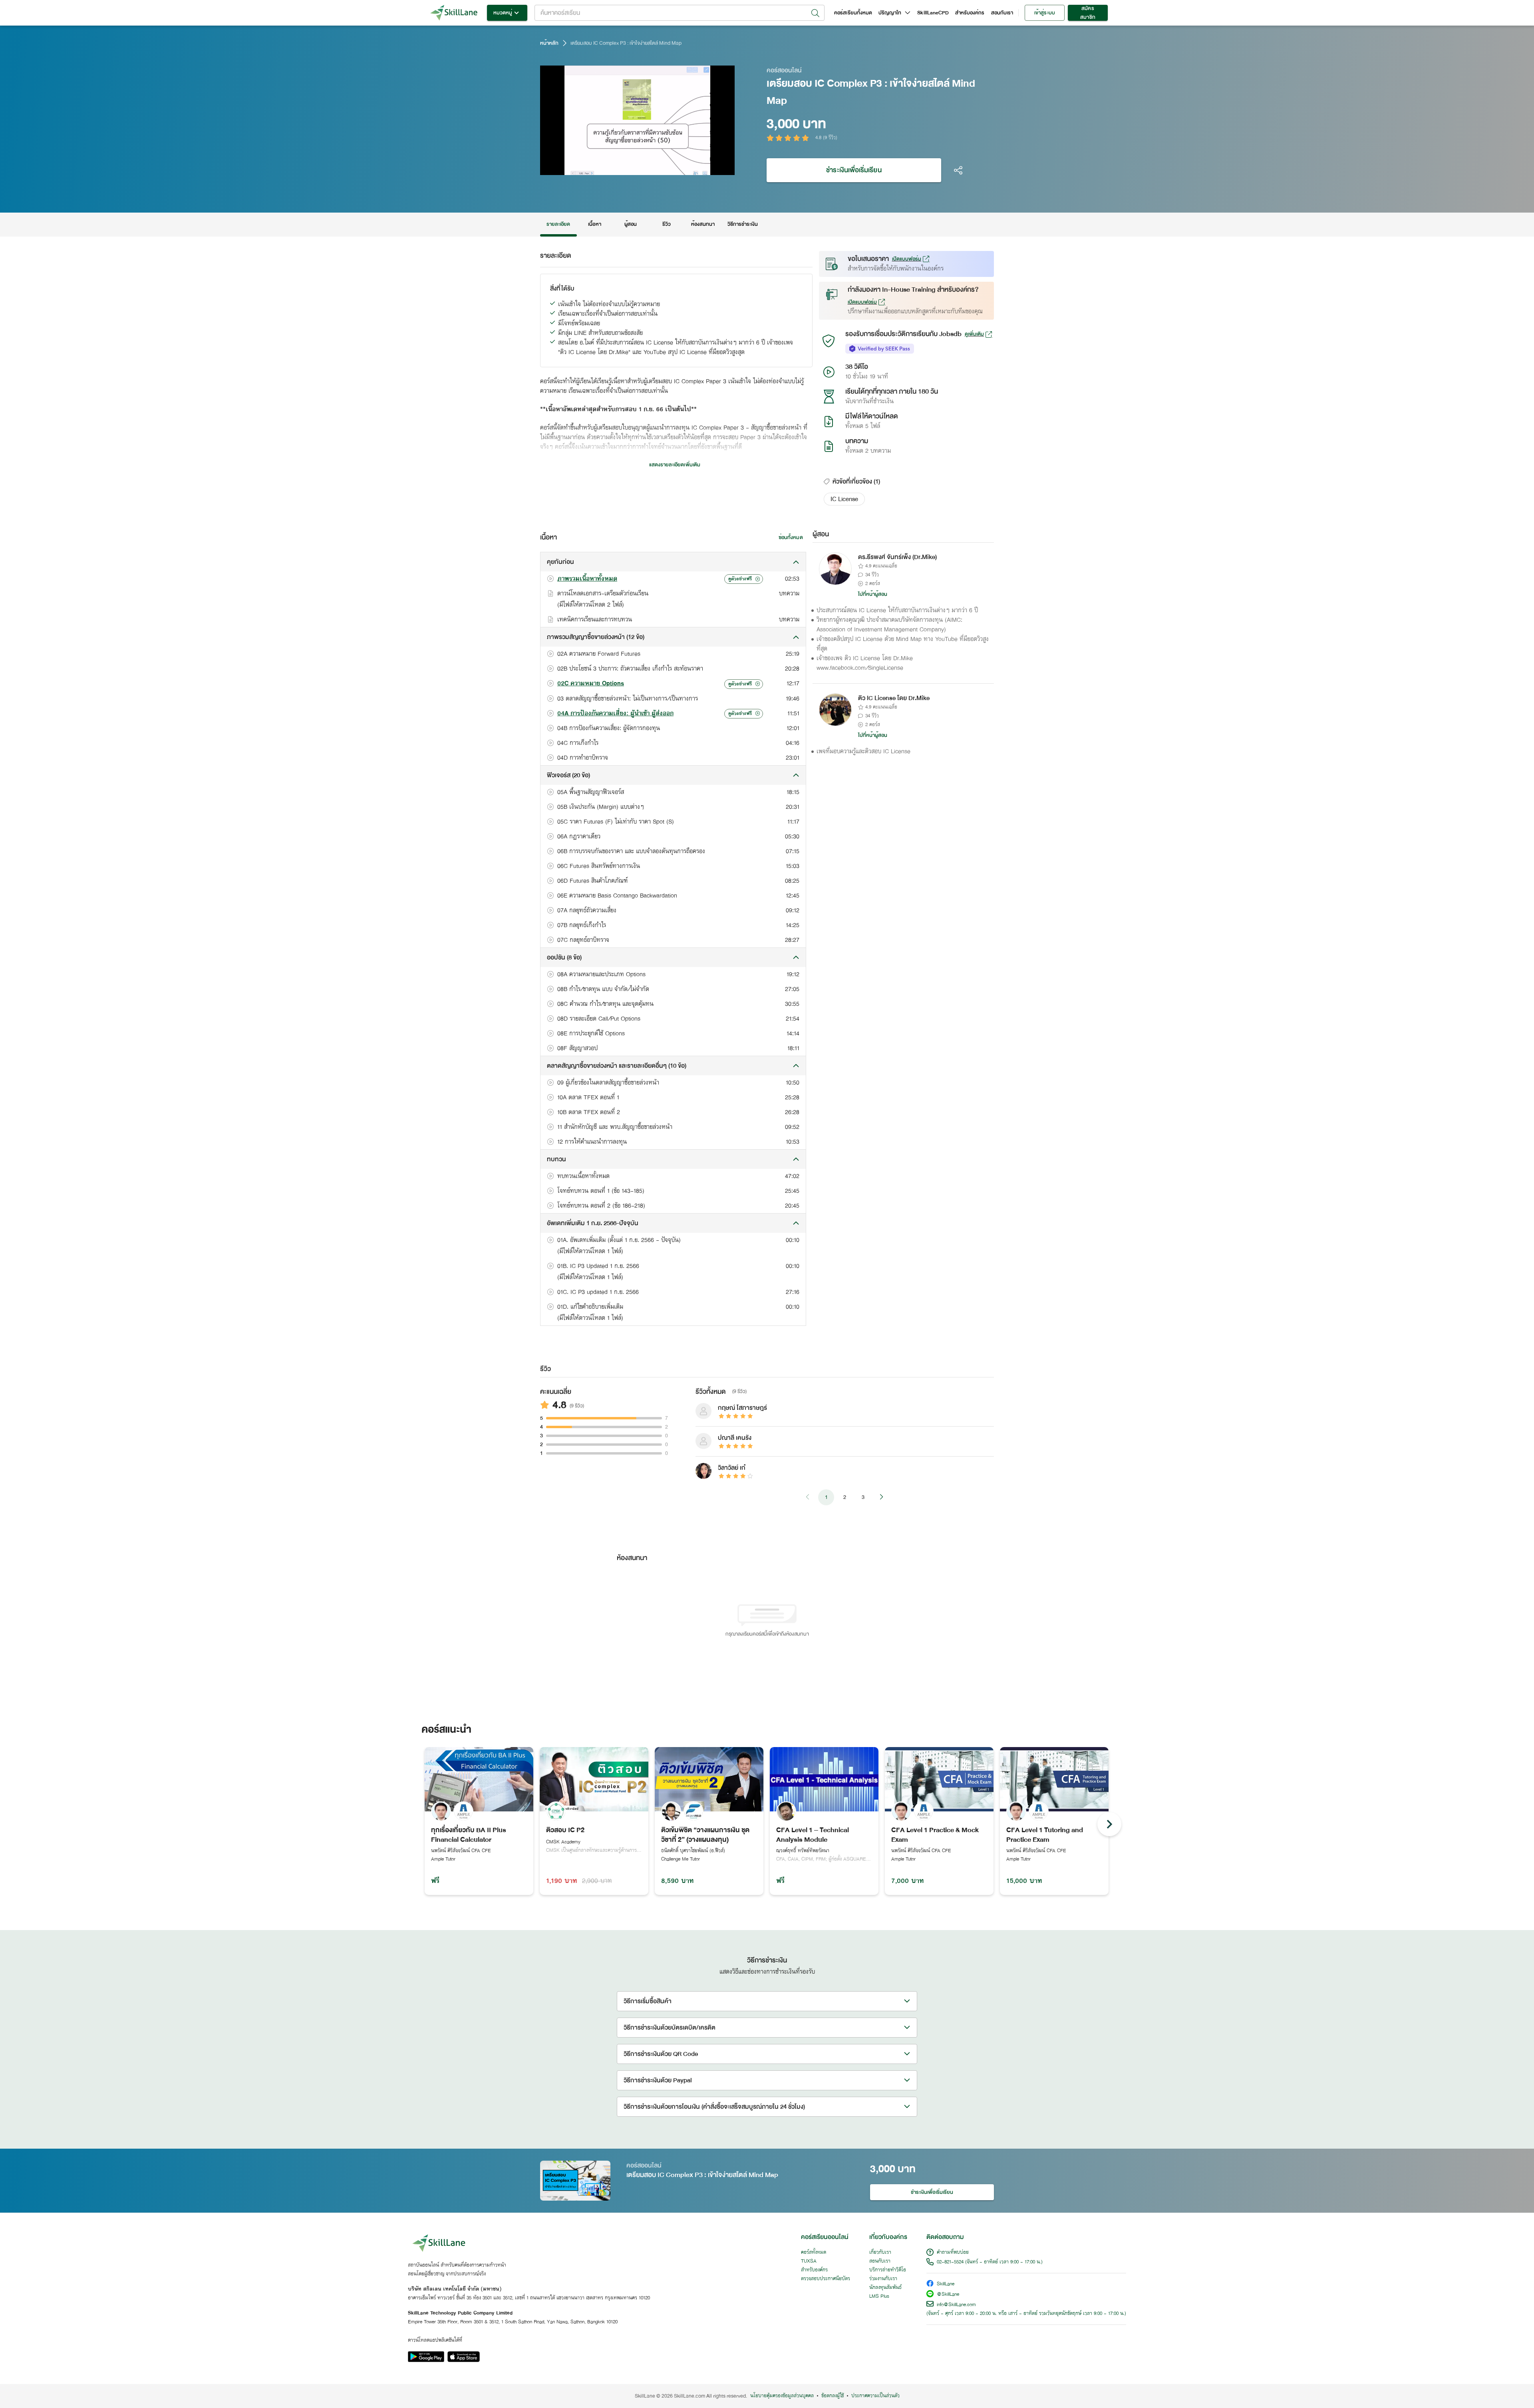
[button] (844, 499)
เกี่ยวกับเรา (880, 2253)
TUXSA (809, 2261)
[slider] (628, 168)
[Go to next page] (881, 1497)
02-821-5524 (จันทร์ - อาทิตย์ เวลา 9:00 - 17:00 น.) (990, 2262)
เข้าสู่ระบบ (1044, 13)
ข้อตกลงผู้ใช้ (833, 2396)
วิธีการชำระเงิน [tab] (743, 224)
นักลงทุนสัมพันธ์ (885, 2288)
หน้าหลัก (549, 43)
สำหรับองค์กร (970, 13)
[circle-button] (1109, 1824)
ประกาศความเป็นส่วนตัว (875, 2396)
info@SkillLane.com (956, 2305)
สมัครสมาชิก (1088, 13)
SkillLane (946, 2284)
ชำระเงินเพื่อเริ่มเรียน (854, 170)
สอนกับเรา (1002, 13)
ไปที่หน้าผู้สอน (873, 594)
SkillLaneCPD (933, 13)
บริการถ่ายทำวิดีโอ (888, 2270)
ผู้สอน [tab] (631, 224)
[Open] (815, 13)
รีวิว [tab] (667, 224)
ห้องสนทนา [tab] (703, 224)
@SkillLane (948, 2295)
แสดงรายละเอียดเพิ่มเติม (675, 465)
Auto (687, 168)
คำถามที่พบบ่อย (953, 2253)
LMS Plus (879, 2297)
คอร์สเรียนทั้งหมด (853, 13)
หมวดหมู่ (503, 13)
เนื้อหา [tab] (594, 224)
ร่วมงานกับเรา (883, 2279)
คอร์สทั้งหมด (814, 2253)
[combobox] (680, 13)
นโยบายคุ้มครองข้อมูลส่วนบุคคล (782, 2396)
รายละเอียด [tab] (558, 224)
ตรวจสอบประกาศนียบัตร (826, 2279)
